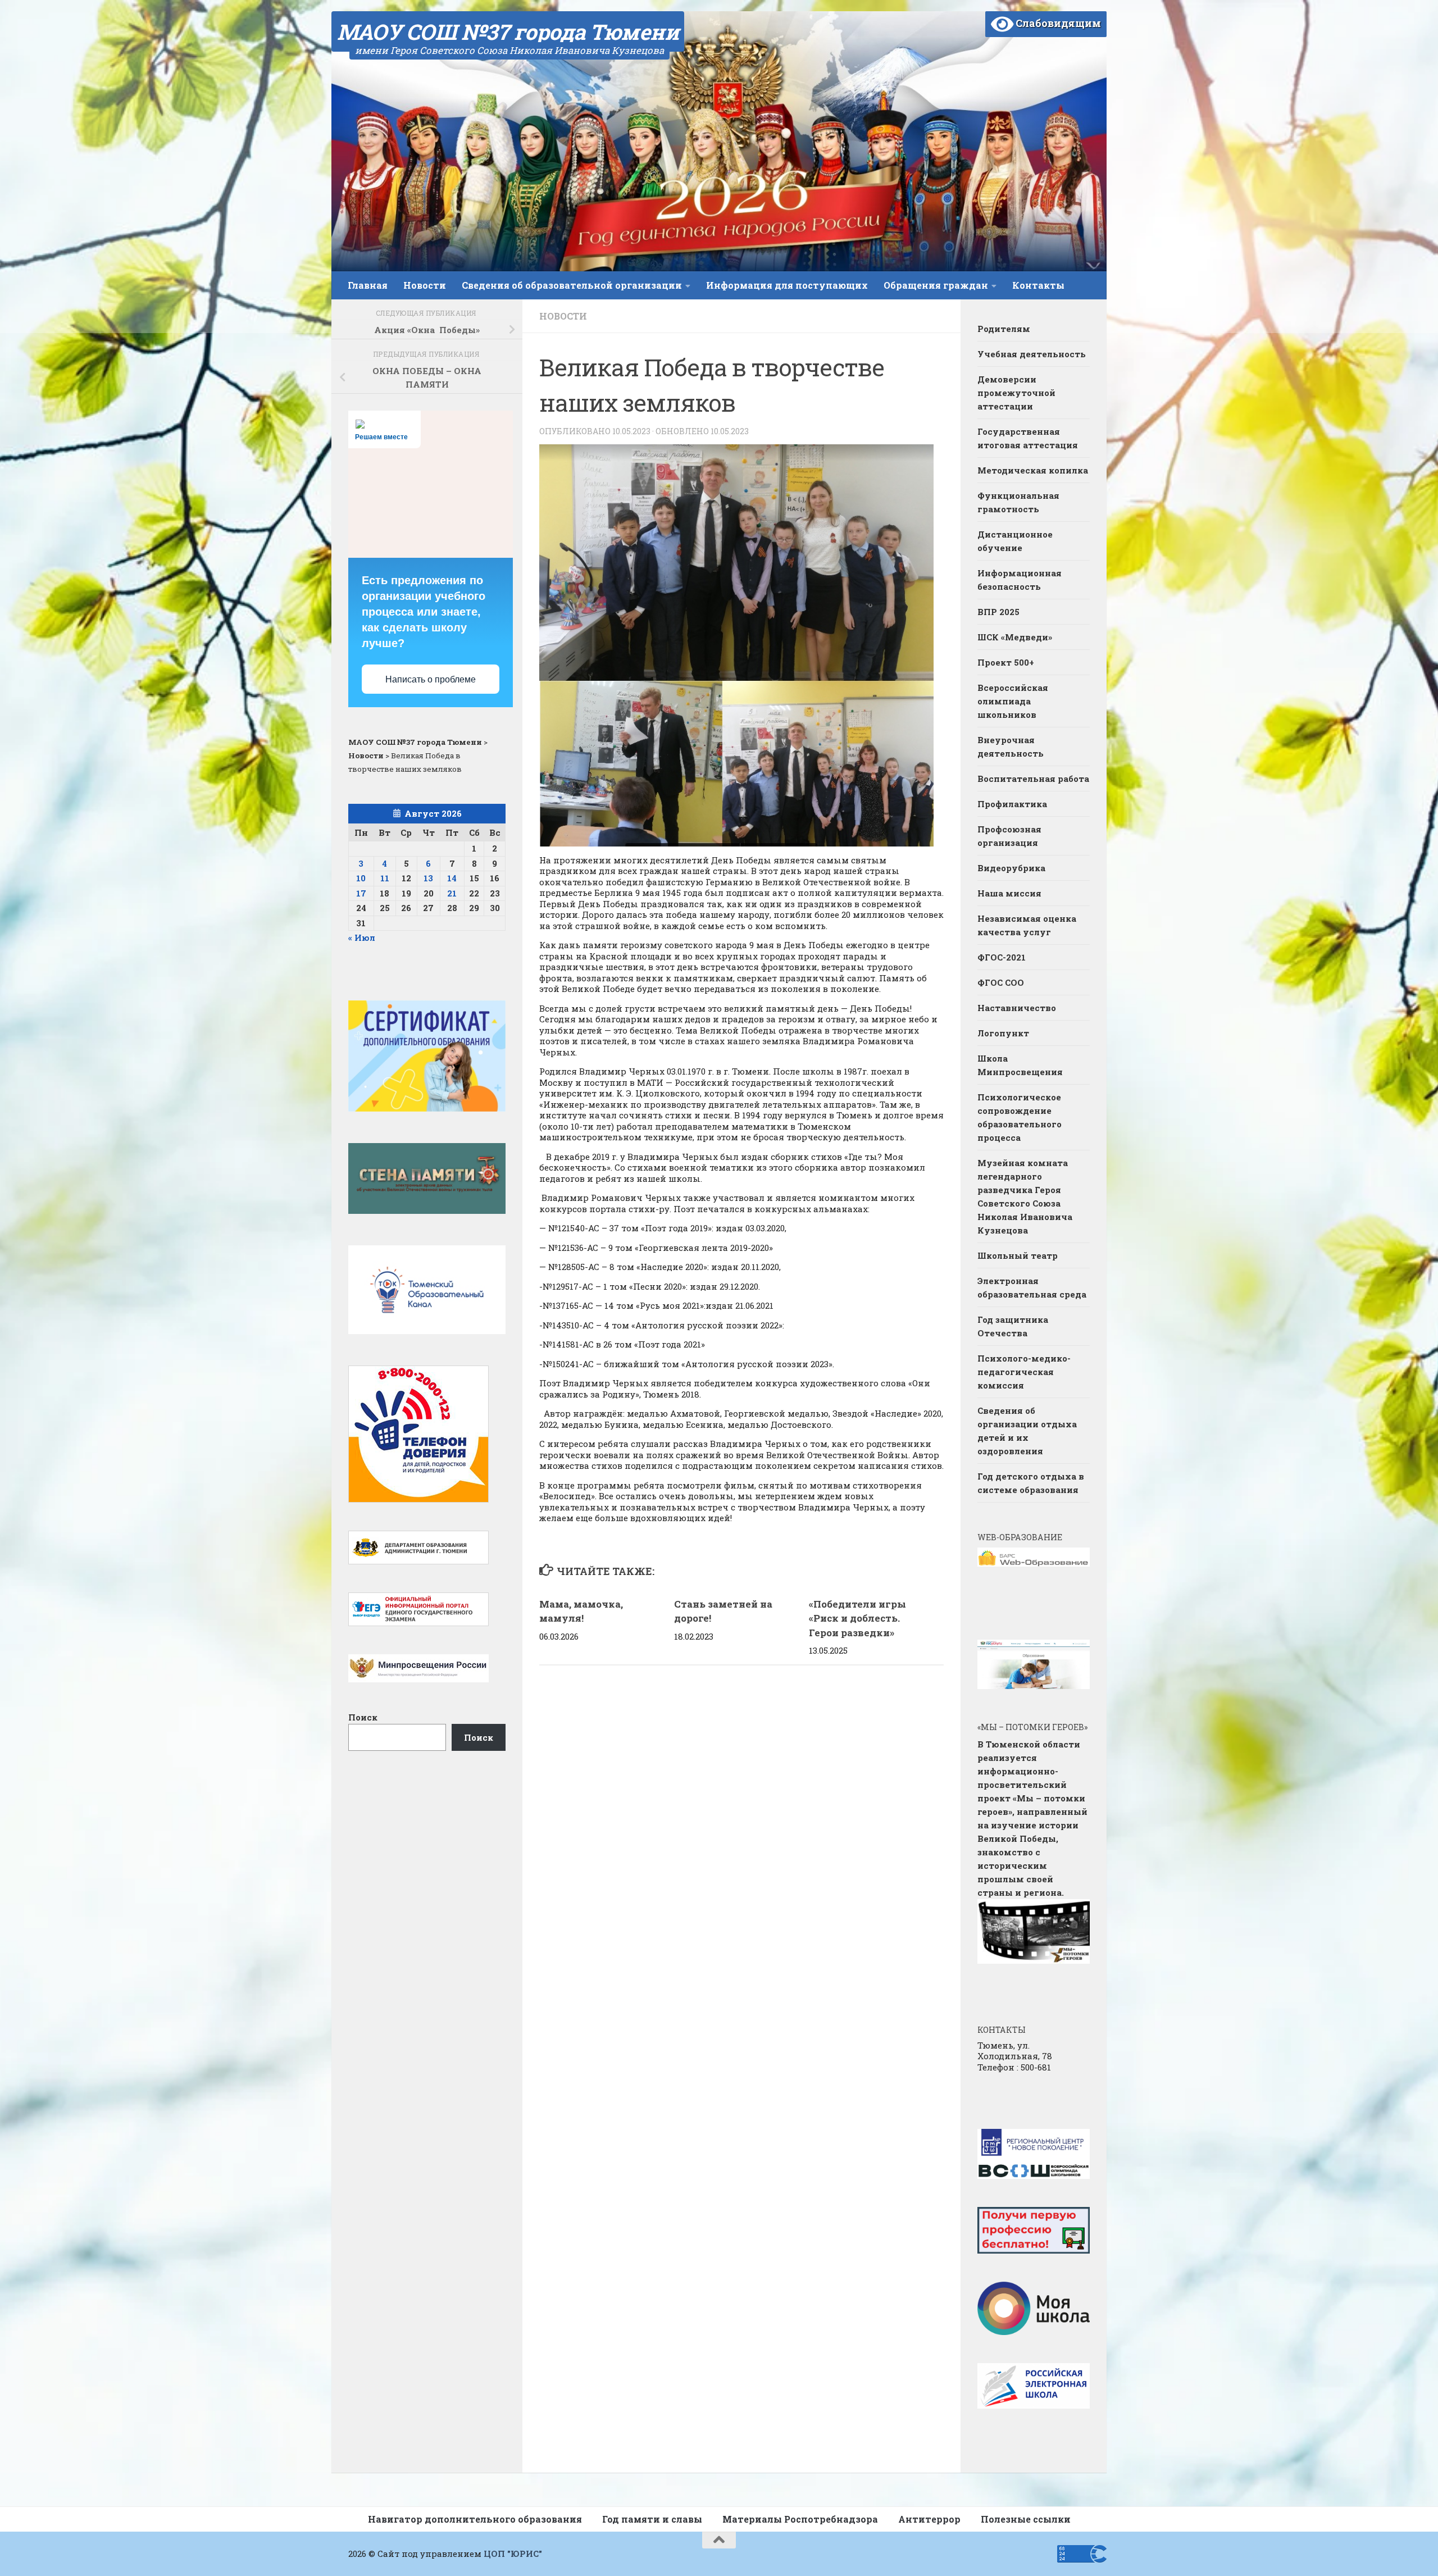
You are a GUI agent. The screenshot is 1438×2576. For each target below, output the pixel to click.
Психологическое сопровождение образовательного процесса (1020, 1117)
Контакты (1038, 285)
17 (361, 893)
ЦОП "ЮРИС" (513, 2554)
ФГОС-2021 (1002, 957)
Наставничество (1018, 1008)
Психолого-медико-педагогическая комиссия (1024, 1372)
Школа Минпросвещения (1020, 1065)
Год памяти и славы (652, 2519)
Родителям (1004, 329)
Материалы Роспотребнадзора (800, 2519)
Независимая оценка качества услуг (1027, 925)
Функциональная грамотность (1018, 502)
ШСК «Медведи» (1015, 637)
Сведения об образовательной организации (572, 285)
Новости (425, 285)
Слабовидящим (1057, 23)
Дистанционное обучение (1015, 541)
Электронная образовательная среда (1032, 1287)
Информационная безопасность (1020, 580)
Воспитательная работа (1033, 779)
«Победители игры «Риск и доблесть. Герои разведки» (857, 1618)
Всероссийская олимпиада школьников (1013, 701)
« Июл (362, 937)
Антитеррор (929, 2519)
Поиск (363, 1717)
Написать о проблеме (431, 679)
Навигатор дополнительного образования (475, 2519)
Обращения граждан (936, 285)
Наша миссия (1009, 893)
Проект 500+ (1006, 662)
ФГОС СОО (1001, 982)
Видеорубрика (1011, 868)
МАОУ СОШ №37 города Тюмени (508, 31)
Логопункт (1003, 1033)
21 (452, 893)
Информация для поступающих (787, 285)
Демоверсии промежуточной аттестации (1016, 393)
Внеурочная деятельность (1011, 747)
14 (452, 878)
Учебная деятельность (1032, 354)
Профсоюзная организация (1009, 836)
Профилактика (1012, 804)
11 (385, 878)
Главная (368, 285)
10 (361, 878)
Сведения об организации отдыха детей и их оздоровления (1027, 1431)
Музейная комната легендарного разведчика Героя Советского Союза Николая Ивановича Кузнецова (1025, 1196)
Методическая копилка (1033, 470)
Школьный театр (1018, 1255)
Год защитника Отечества (1013, 1326)
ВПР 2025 (998, 612)
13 (428, 878)
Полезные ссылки (1026, 2519)
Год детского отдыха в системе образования (1031, 1483)
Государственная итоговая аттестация (1028, 438)
